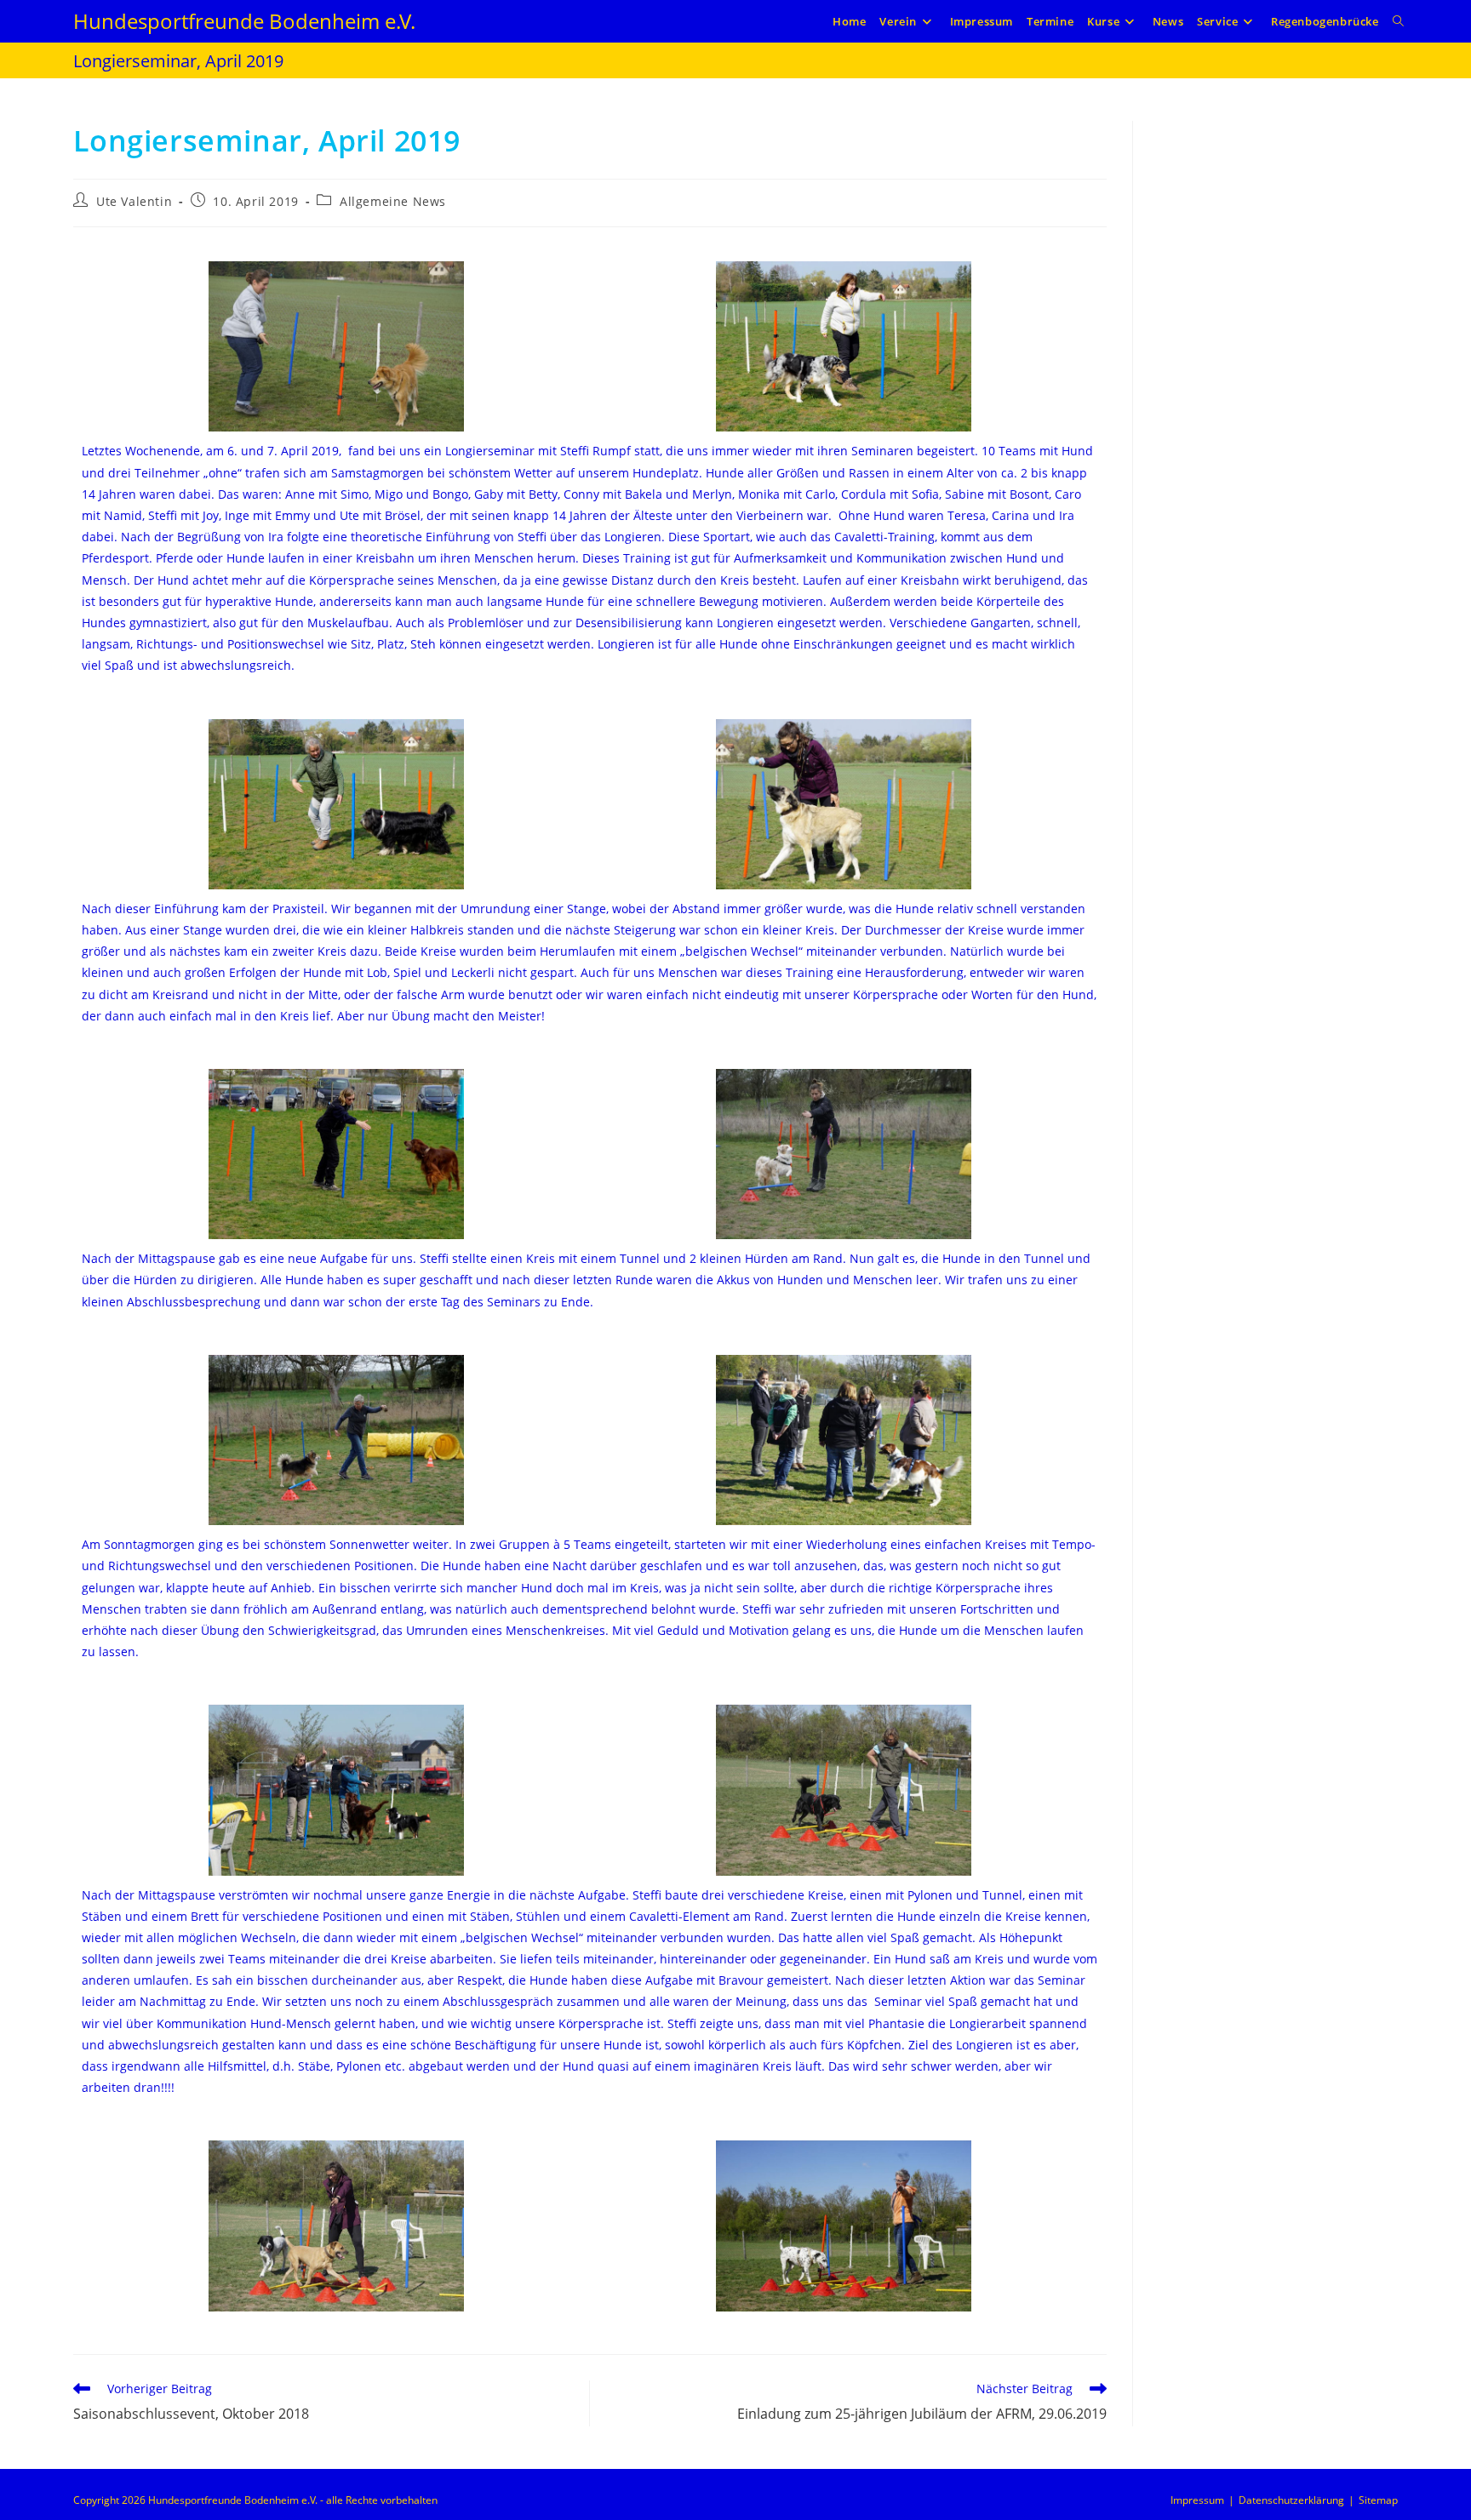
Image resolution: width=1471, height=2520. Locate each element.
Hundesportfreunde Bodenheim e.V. (244, 21)
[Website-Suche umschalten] (1398, 21)
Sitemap (1378, 2500)
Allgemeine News (393, 201)
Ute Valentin (134, 201)
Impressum (1197, 2500)
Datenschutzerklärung (1291, 2500)
